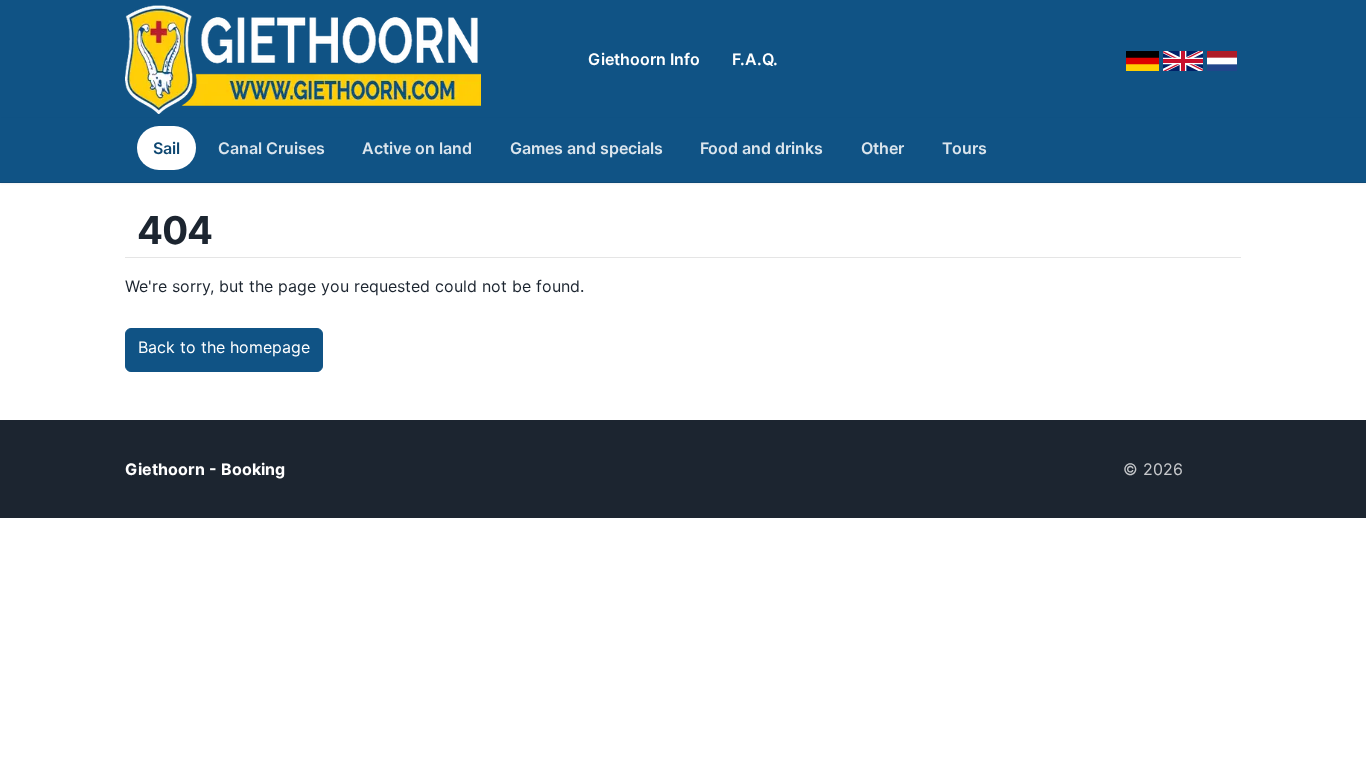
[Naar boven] (1220, 469)
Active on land (417, 148)
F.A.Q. (755, 59)
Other (882, 148)
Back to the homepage (224, 347)
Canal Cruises (271, 148)
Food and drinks (761, 148)
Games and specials (586, 148)
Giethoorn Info (644, 59)
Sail (166, 148)
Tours (964, 148)
